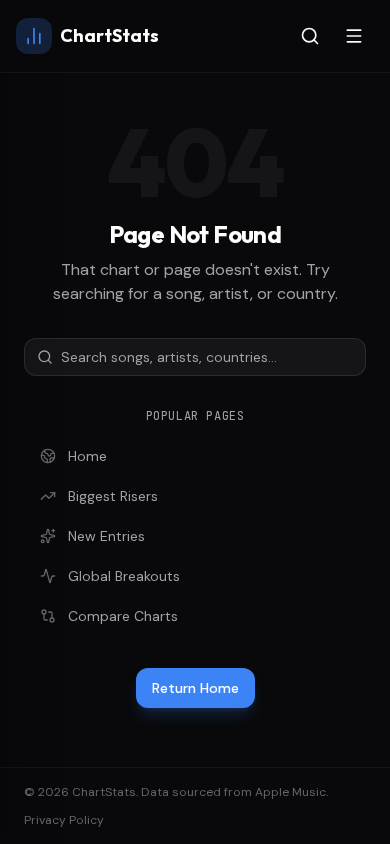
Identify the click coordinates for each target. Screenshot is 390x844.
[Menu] (354, 36)
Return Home (195, 688)
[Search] (310, 36)
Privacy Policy (64, 820)
